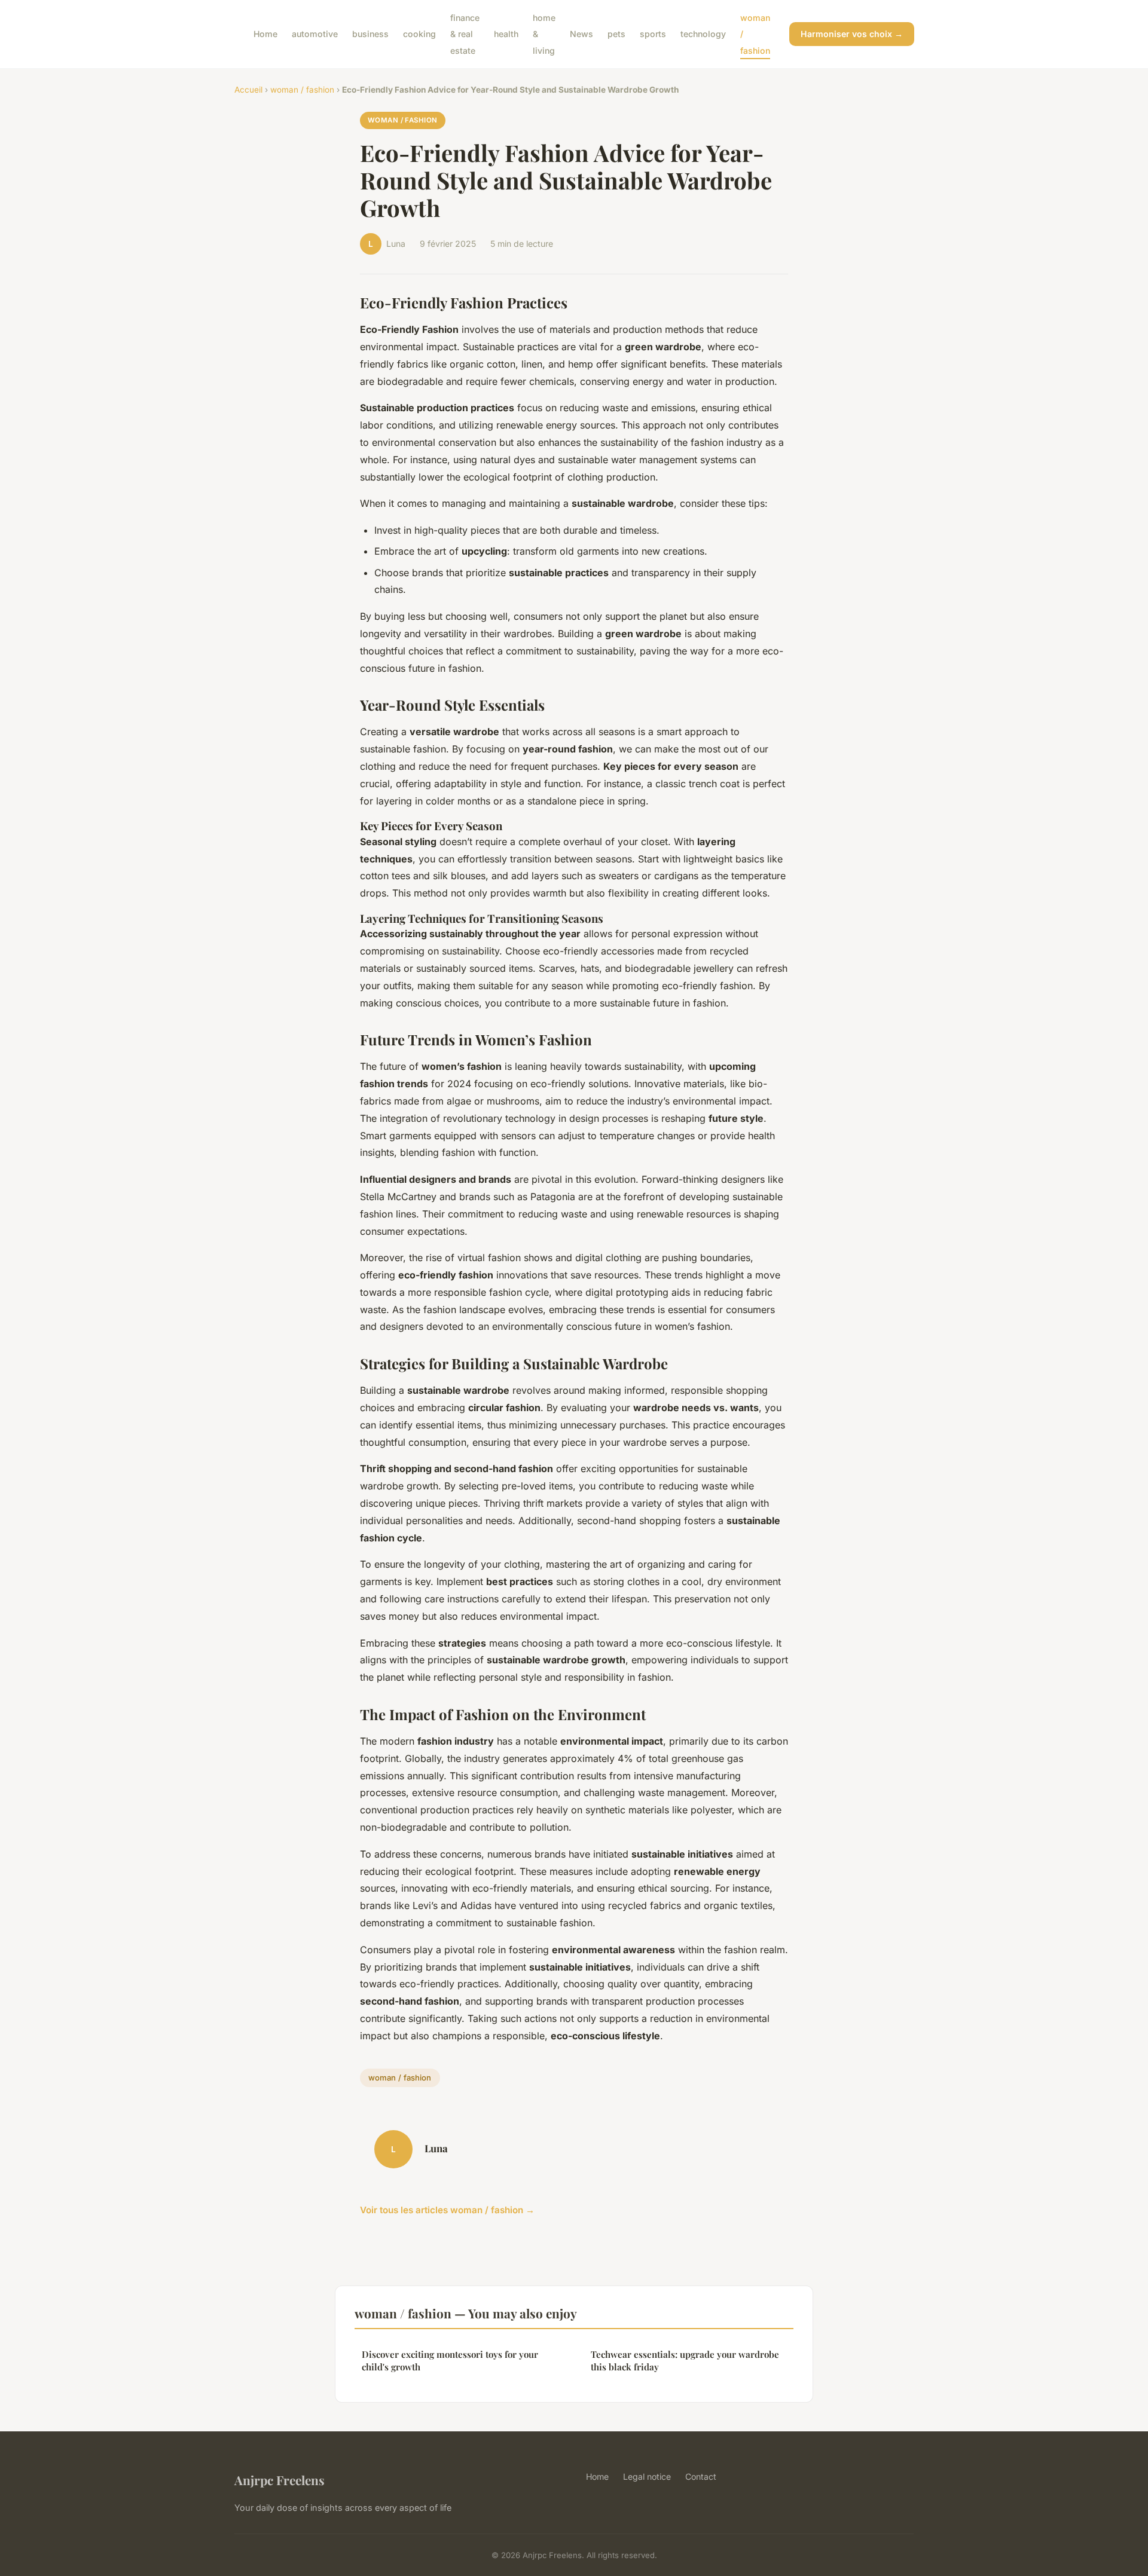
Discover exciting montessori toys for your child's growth (450, 2361)
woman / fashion (302, 90)
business (370, 34)
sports (653, 34)
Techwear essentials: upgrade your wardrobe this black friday (685, 2361)
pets (616, 34)
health (506, 34)
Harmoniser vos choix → (852, 34)
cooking (419, 34)
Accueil (248, 90)
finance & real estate (465, 34)
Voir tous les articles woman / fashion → (447, 2210)
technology (703, 34)
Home (265, 34)
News (581, 34)
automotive (315, 34)
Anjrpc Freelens (280, 2480)
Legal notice (647, 2476)
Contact (701, 2476)
